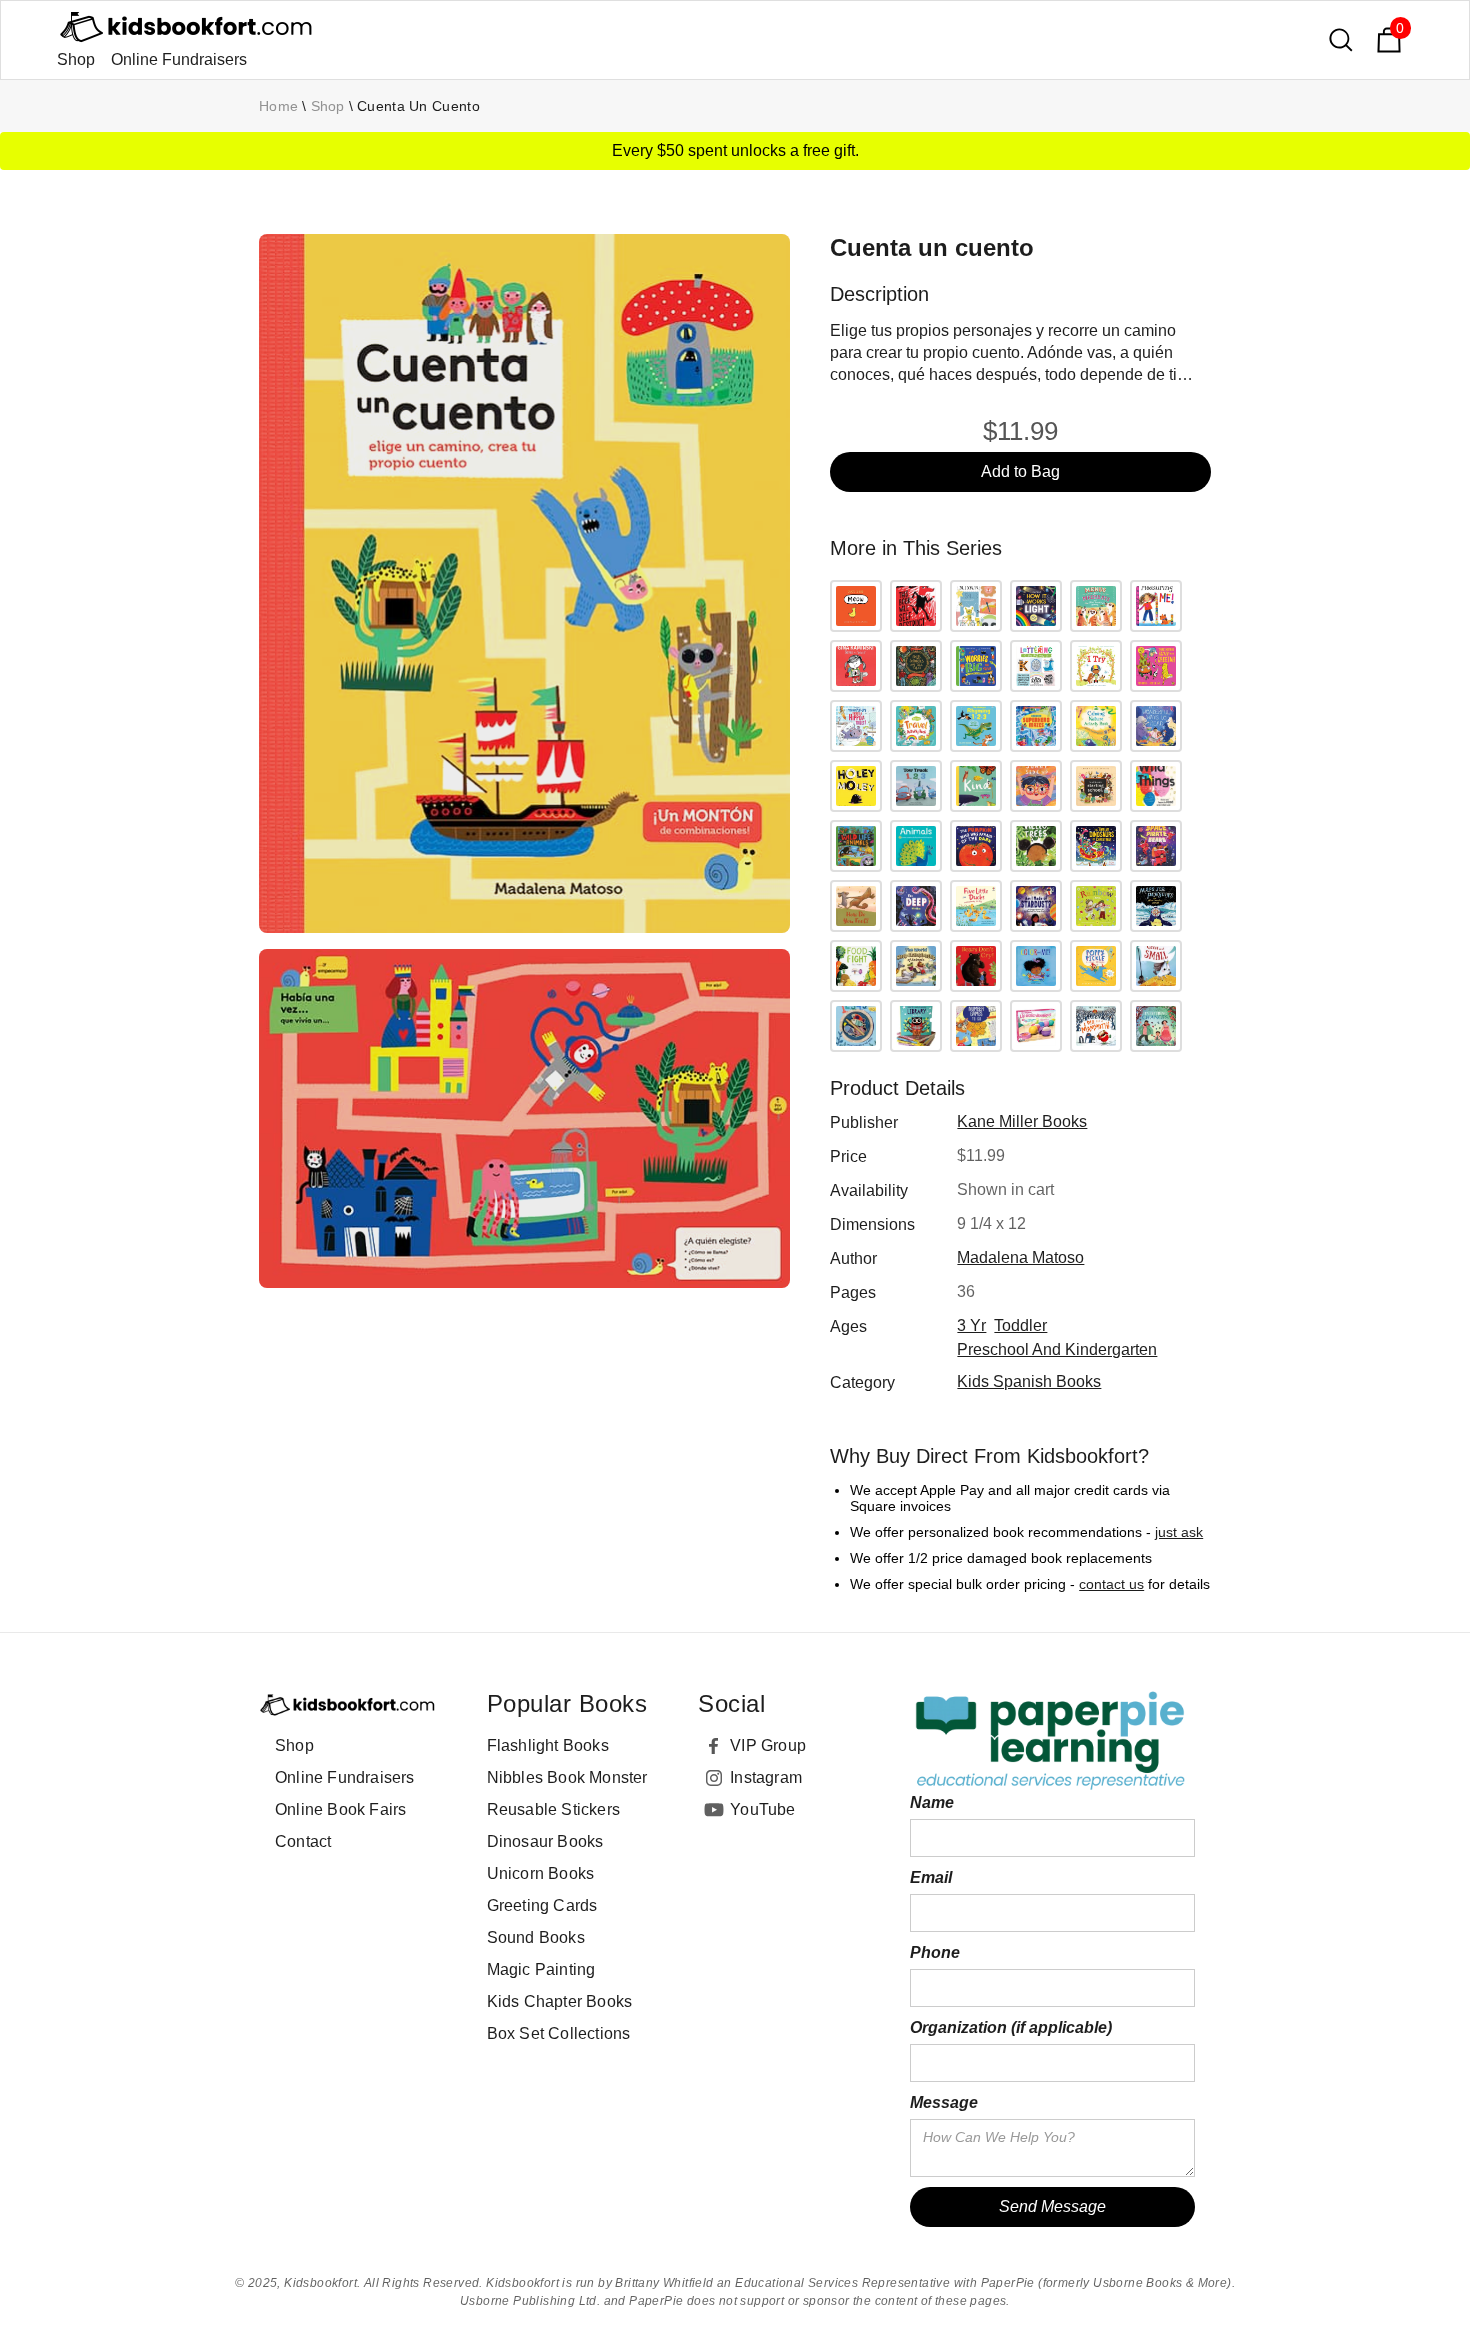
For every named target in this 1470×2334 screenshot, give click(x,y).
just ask (1179, 1532)
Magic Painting (541, 1969)
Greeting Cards (542, 1905)
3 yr (971, 1325)
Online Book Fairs (340, 1809)
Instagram (766, 1777)
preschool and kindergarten (1057, 1349)
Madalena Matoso (1020, 1257)
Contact (303, 1841)
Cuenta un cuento (418, 106)
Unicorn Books (541, 1873)
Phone (935, 1952)
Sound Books (536, 1937)
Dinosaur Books (545, 1841)
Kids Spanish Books (1029, 1381)
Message (944, 2102)
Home (278, 106)
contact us (1111, 1584)
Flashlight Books (548, 1745)
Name (932, 1802)
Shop (76, 59)
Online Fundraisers (179, 59)
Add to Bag (1020, 471)
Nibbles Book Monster (567, 1777)
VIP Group (768, 1745)
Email (931, 1877)
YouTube (762, 1809)
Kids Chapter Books (560, 2001)
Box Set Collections (559, 2033)
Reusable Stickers (553, 1809)
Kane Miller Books (1022, 1121)
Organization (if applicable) (1011, 2027)
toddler (1020, 1325)
